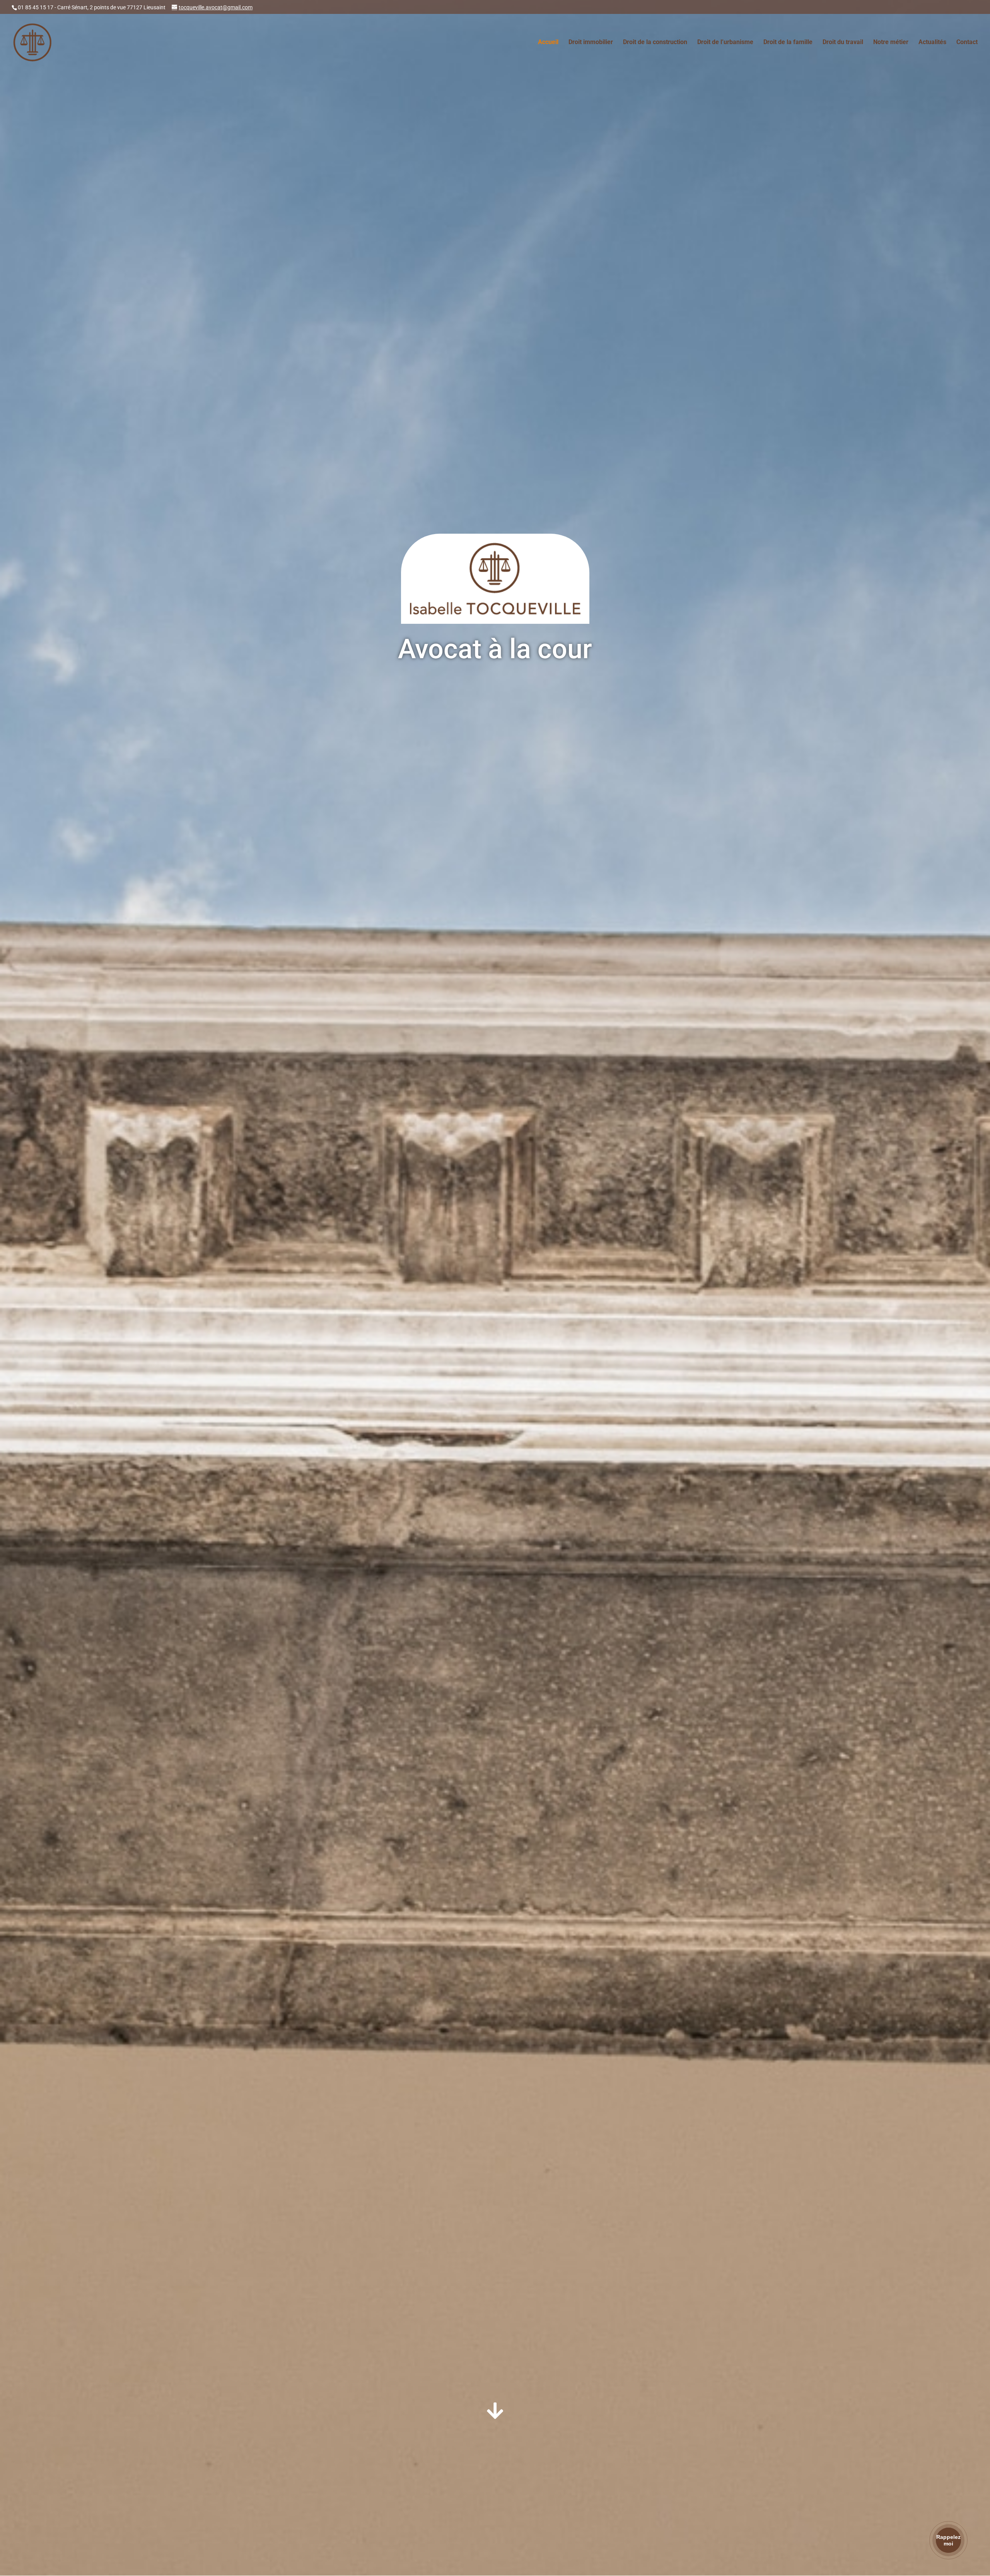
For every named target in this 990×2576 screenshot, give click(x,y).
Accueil (548, 43)
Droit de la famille (788, 43)
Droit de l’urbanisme (725, 43)
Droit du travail (843, 43)
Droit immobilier (591, 43)
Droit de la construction (655, 43)
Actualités (932, 43)
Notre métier (891, 43)
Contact (967, 43)
